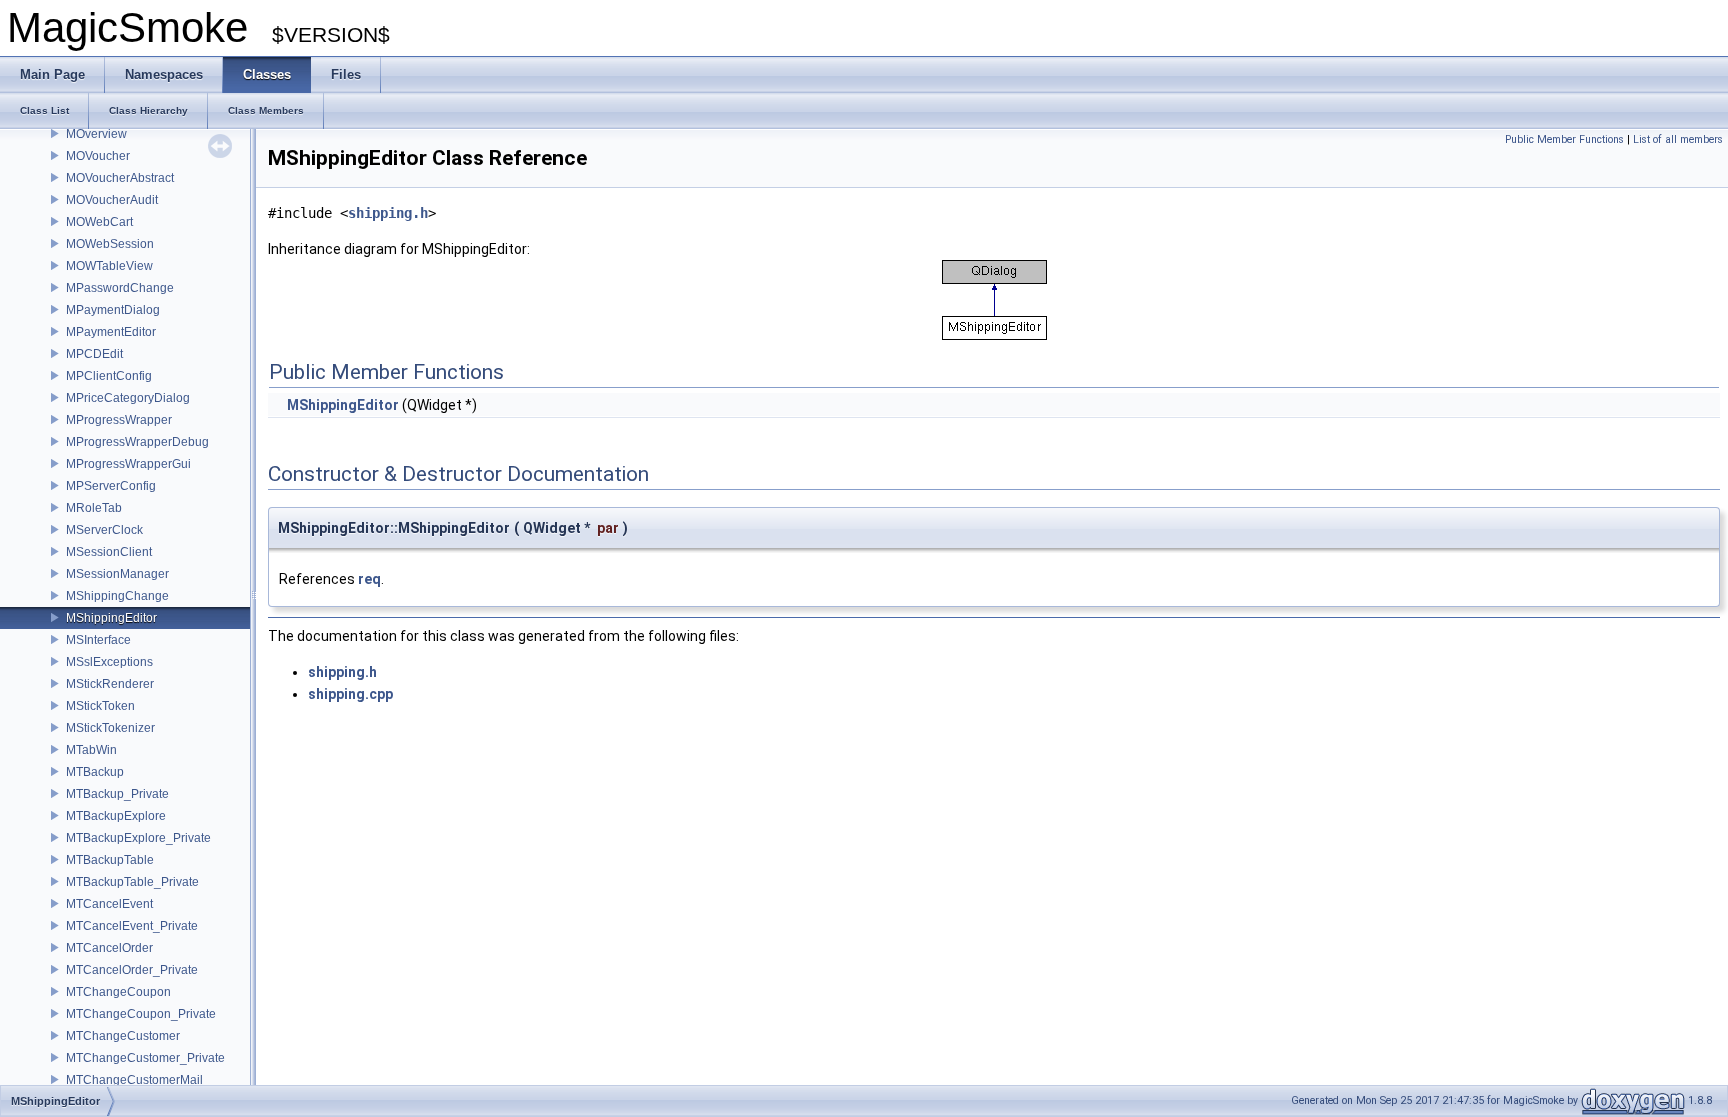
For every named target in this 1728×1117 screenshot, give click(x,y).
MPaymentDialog (113, 310)
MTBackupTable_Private (132, 882)
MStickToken (100, 706)
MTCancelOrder (109, 948)
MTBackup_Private (117, 794)
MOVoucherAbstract (120, 178)
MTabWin (91, 750)
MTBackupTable (110, 860)
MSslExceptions (109, 662)
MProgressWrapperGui (128, 464)
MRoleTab (94, 508)
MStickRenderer (110, 684)
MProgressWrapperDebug (137, 442)
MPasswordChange (120, 288)
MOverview (96, 134)
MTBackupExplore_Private (138, 838)
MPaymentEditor (111, 332)
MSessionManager (117, 574)
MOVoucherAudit (112, 200)
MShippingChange (117, 596)
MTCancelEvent (109, 904)
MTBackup (95, 772)
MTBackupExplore (116, 816)
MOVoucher (98, 156)
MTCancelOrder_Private (132, 970)
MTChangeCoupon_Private (141, 1014)
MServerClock (104, 530)
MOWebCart (99, 222)
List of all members (1678, 139)
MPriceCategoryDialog (128, 398)
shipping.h (388, 213)
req (369, 579)
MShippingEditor (111, 618)
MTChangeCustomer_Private (145, 1058)
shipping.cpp (350, 694)
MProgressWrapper (119, 420)
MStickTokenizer (110, 728)
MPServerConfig (111, 486)
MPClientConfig (109, 376)
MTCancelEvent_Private (132, 926)
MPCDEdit (94, 354)
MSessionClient (109, 552)
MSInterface (98, 640)
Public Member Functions (1564, 139)
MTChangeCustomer (123, 1036)
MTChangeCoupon (118, 992)
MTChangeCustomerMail (134, 1080)
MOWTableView (109, 266)
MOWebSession (110, 244)
